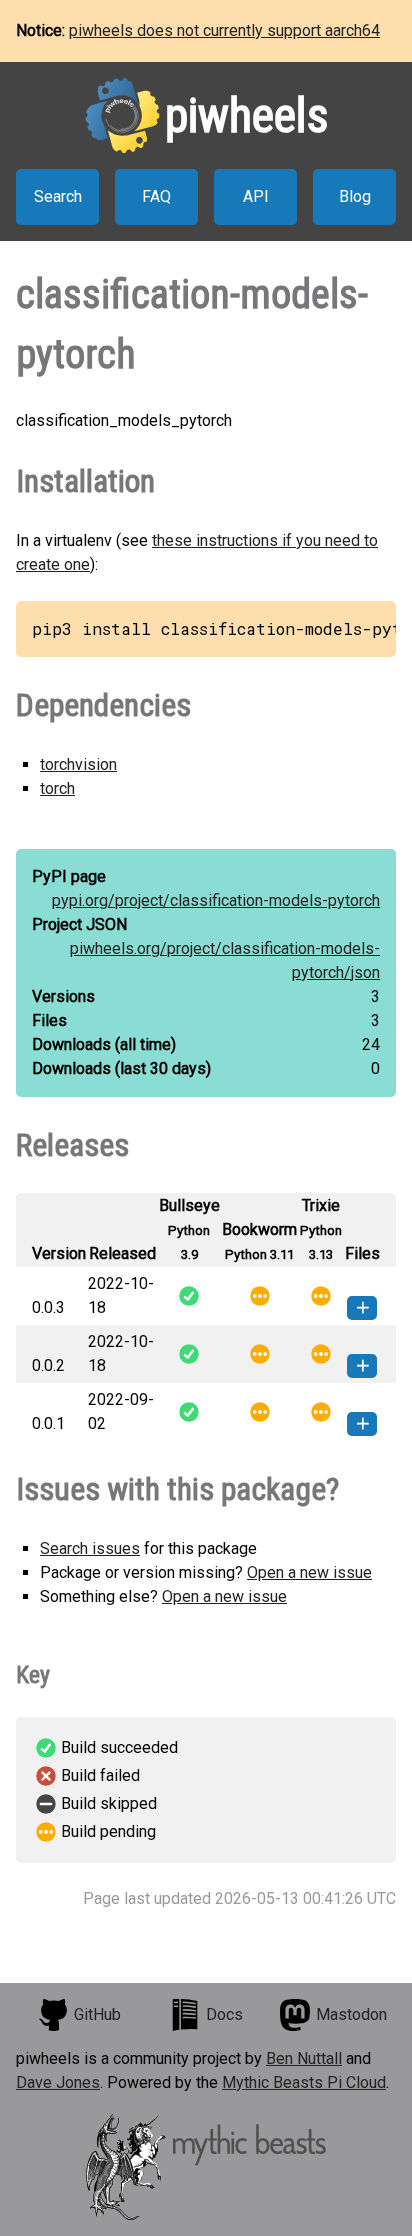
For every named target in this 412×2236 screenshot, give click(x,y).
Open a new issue (309, 1572)
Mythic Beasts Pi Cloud (304, 2082)
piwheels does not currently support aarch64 (224, 30)
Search (58, 196)
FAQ (156, 196)
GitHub (97, 2014)
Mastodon (351, 2014)
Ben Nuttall (304, 2058)
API (256, 196)
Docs (224, 2014)
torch (57, 788)
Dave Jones (58, 2082)
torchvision (78, 764)
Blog (355, 196)
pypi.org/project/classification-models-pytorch (216, 900)
